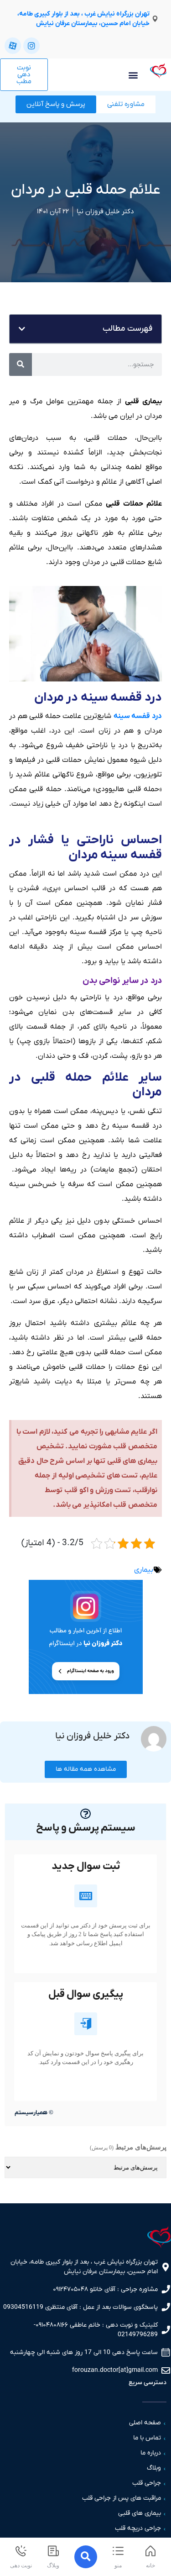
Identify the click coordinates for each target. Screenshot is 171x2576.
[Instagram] (31, 46)
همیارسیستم (31, 2113)
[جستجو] (21, 364)
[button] (133, 75)
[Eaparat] (13, 46)
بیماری (144, 1570)
